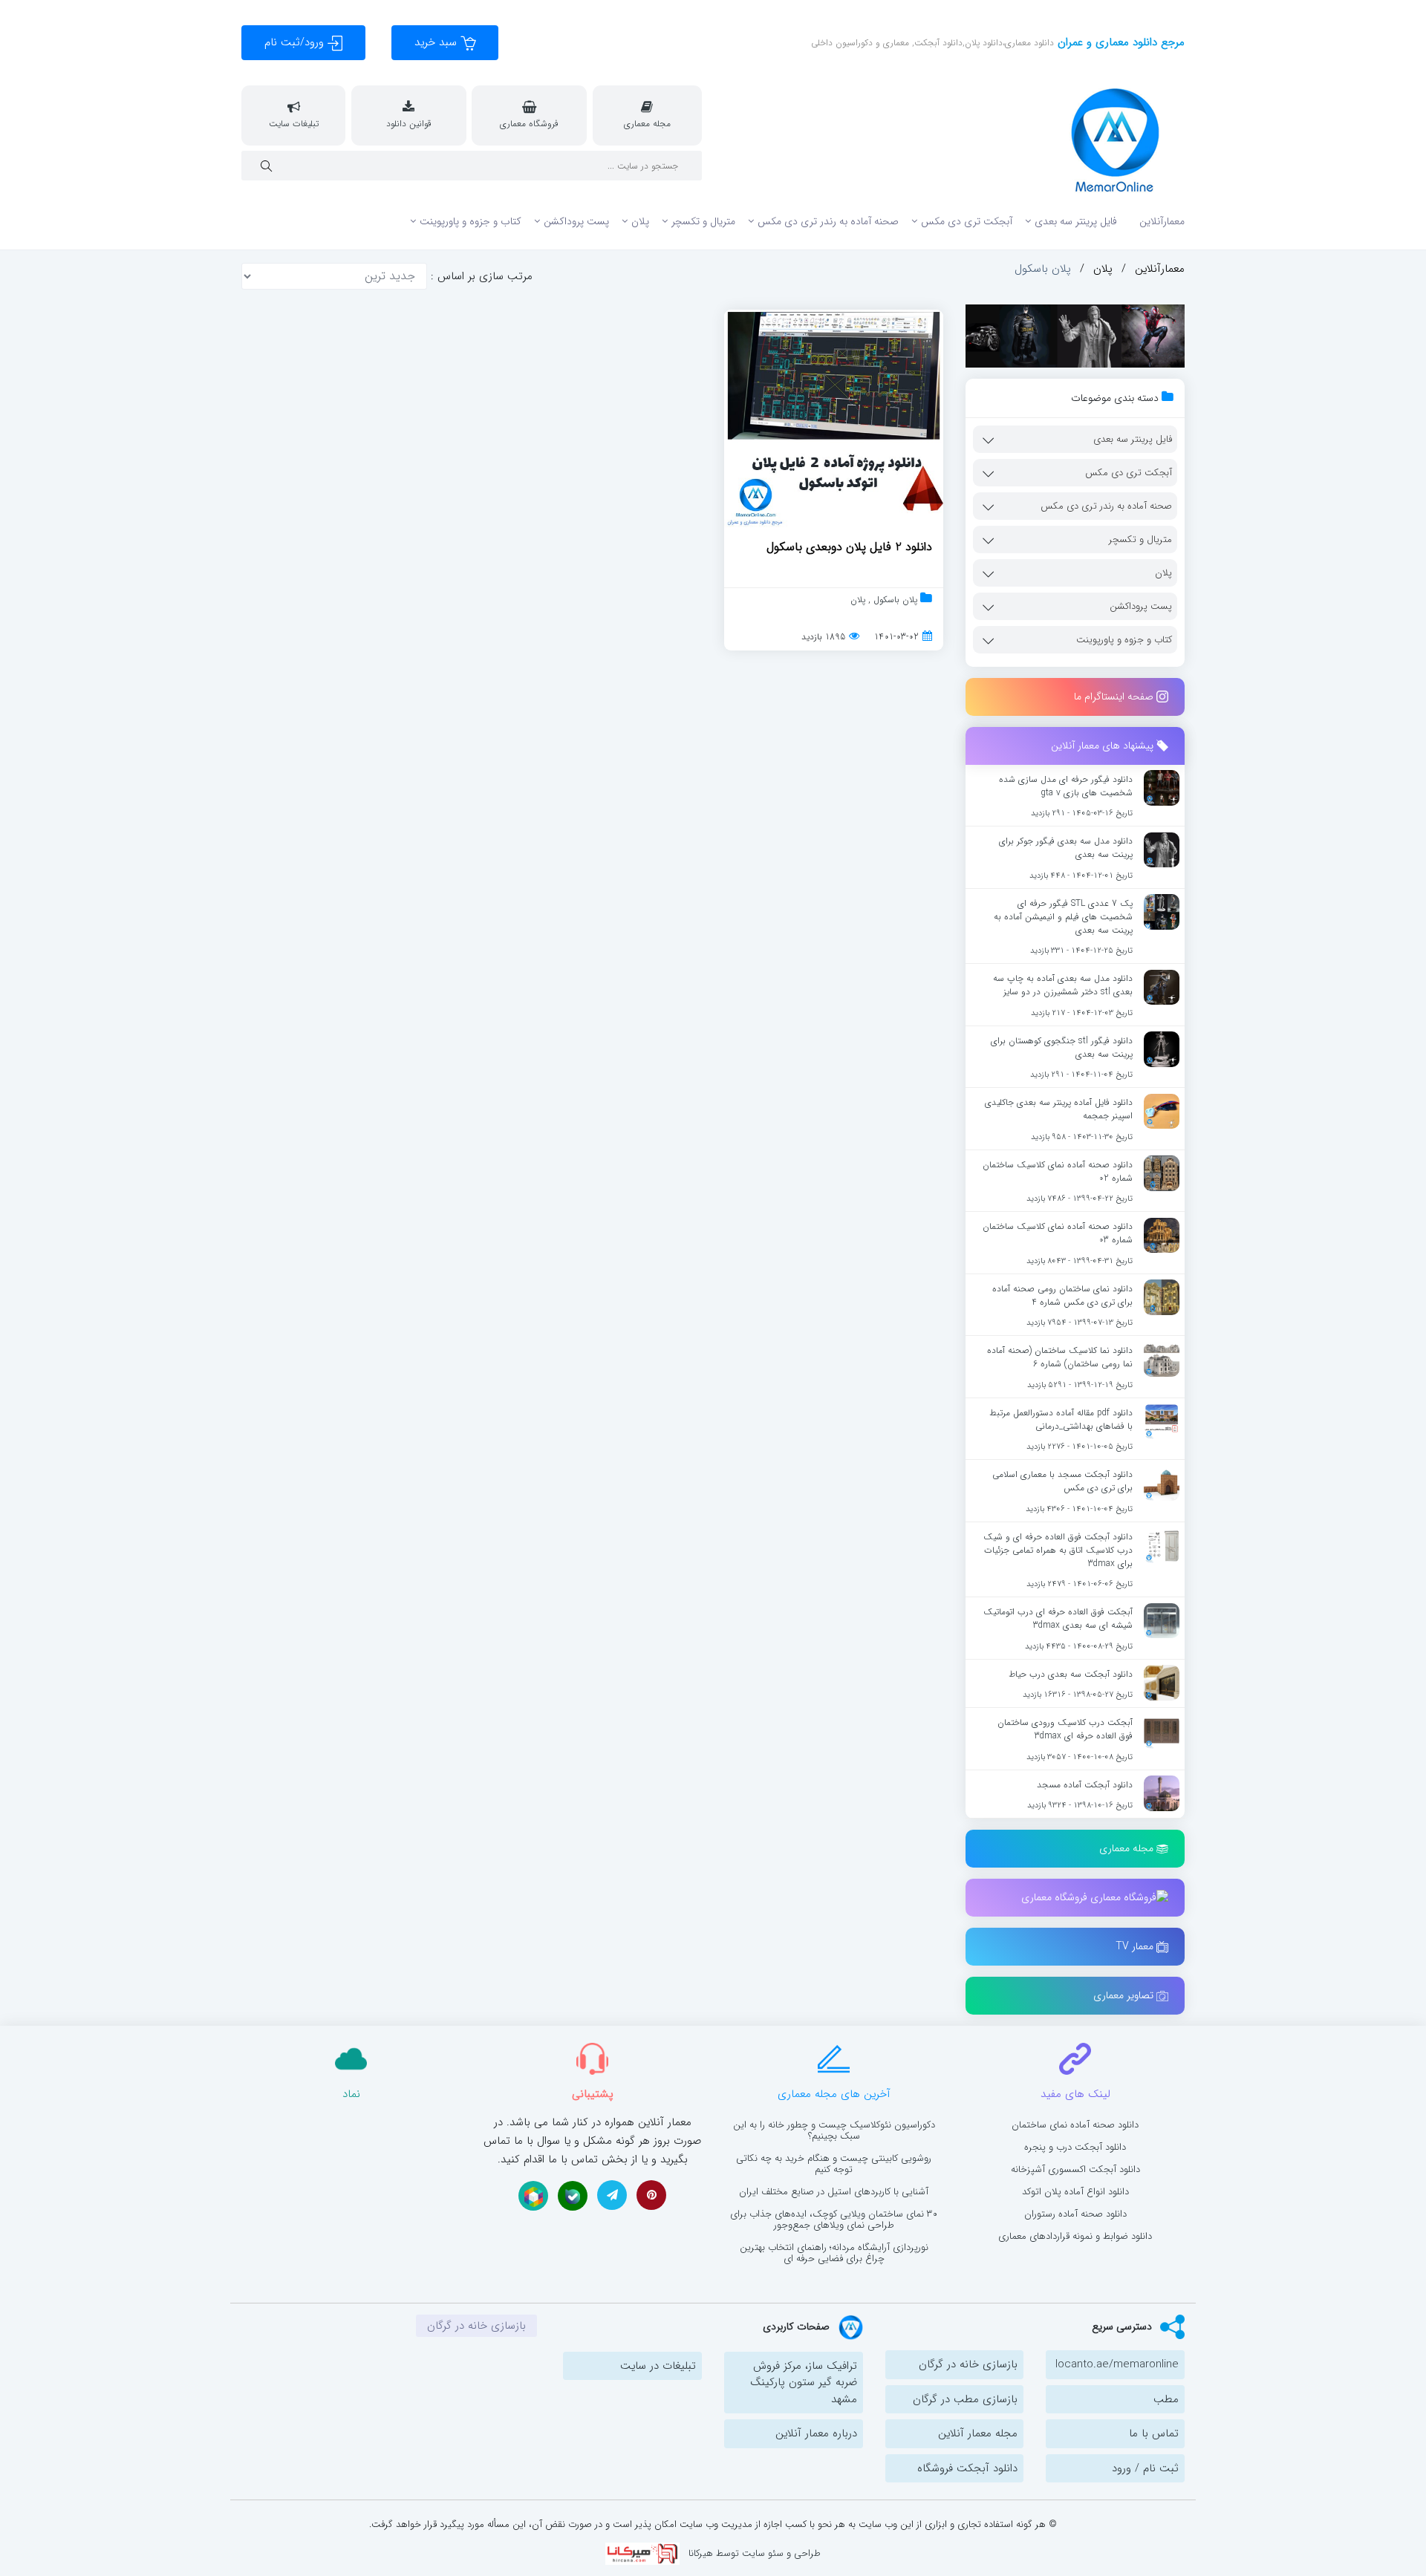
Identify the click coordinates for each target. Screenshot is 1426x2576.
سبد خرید (437, 42)
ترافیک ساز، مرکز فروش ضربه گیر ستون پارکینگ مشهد (804, 2383)
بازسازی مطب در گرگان (965, 2399)
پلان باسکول (894, 600)
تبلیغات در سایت (658, 2366)
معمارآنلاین (1162, 221)
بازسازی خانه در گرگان (968, 2364)
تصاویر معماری (1125, 1995)
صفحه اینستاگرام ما (1115, 697)
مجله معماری (1128, 1848)
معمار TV (1136, 1946)
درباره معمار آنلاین (816, 2433)
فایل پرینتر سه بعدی (1076, 221)
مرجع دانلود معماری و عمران (1119, 42)
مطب (1166, 2399)
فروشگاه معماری (1056, 1897)
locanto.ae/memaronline (1117, 2364)
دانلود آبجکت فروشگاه (967, 2468)
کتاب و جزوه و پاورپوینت (471, 221)
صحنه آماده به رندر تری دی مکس (828, 221)
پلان (640, 221)
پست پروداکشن (576, 221)
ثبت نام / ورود (1145, 2468)
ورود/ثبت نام (296, 42)
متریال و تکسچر (703, 221)
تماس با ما (1154, 2433)
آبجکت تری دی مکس (967, 221)
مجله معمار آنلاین (978, 2433)
